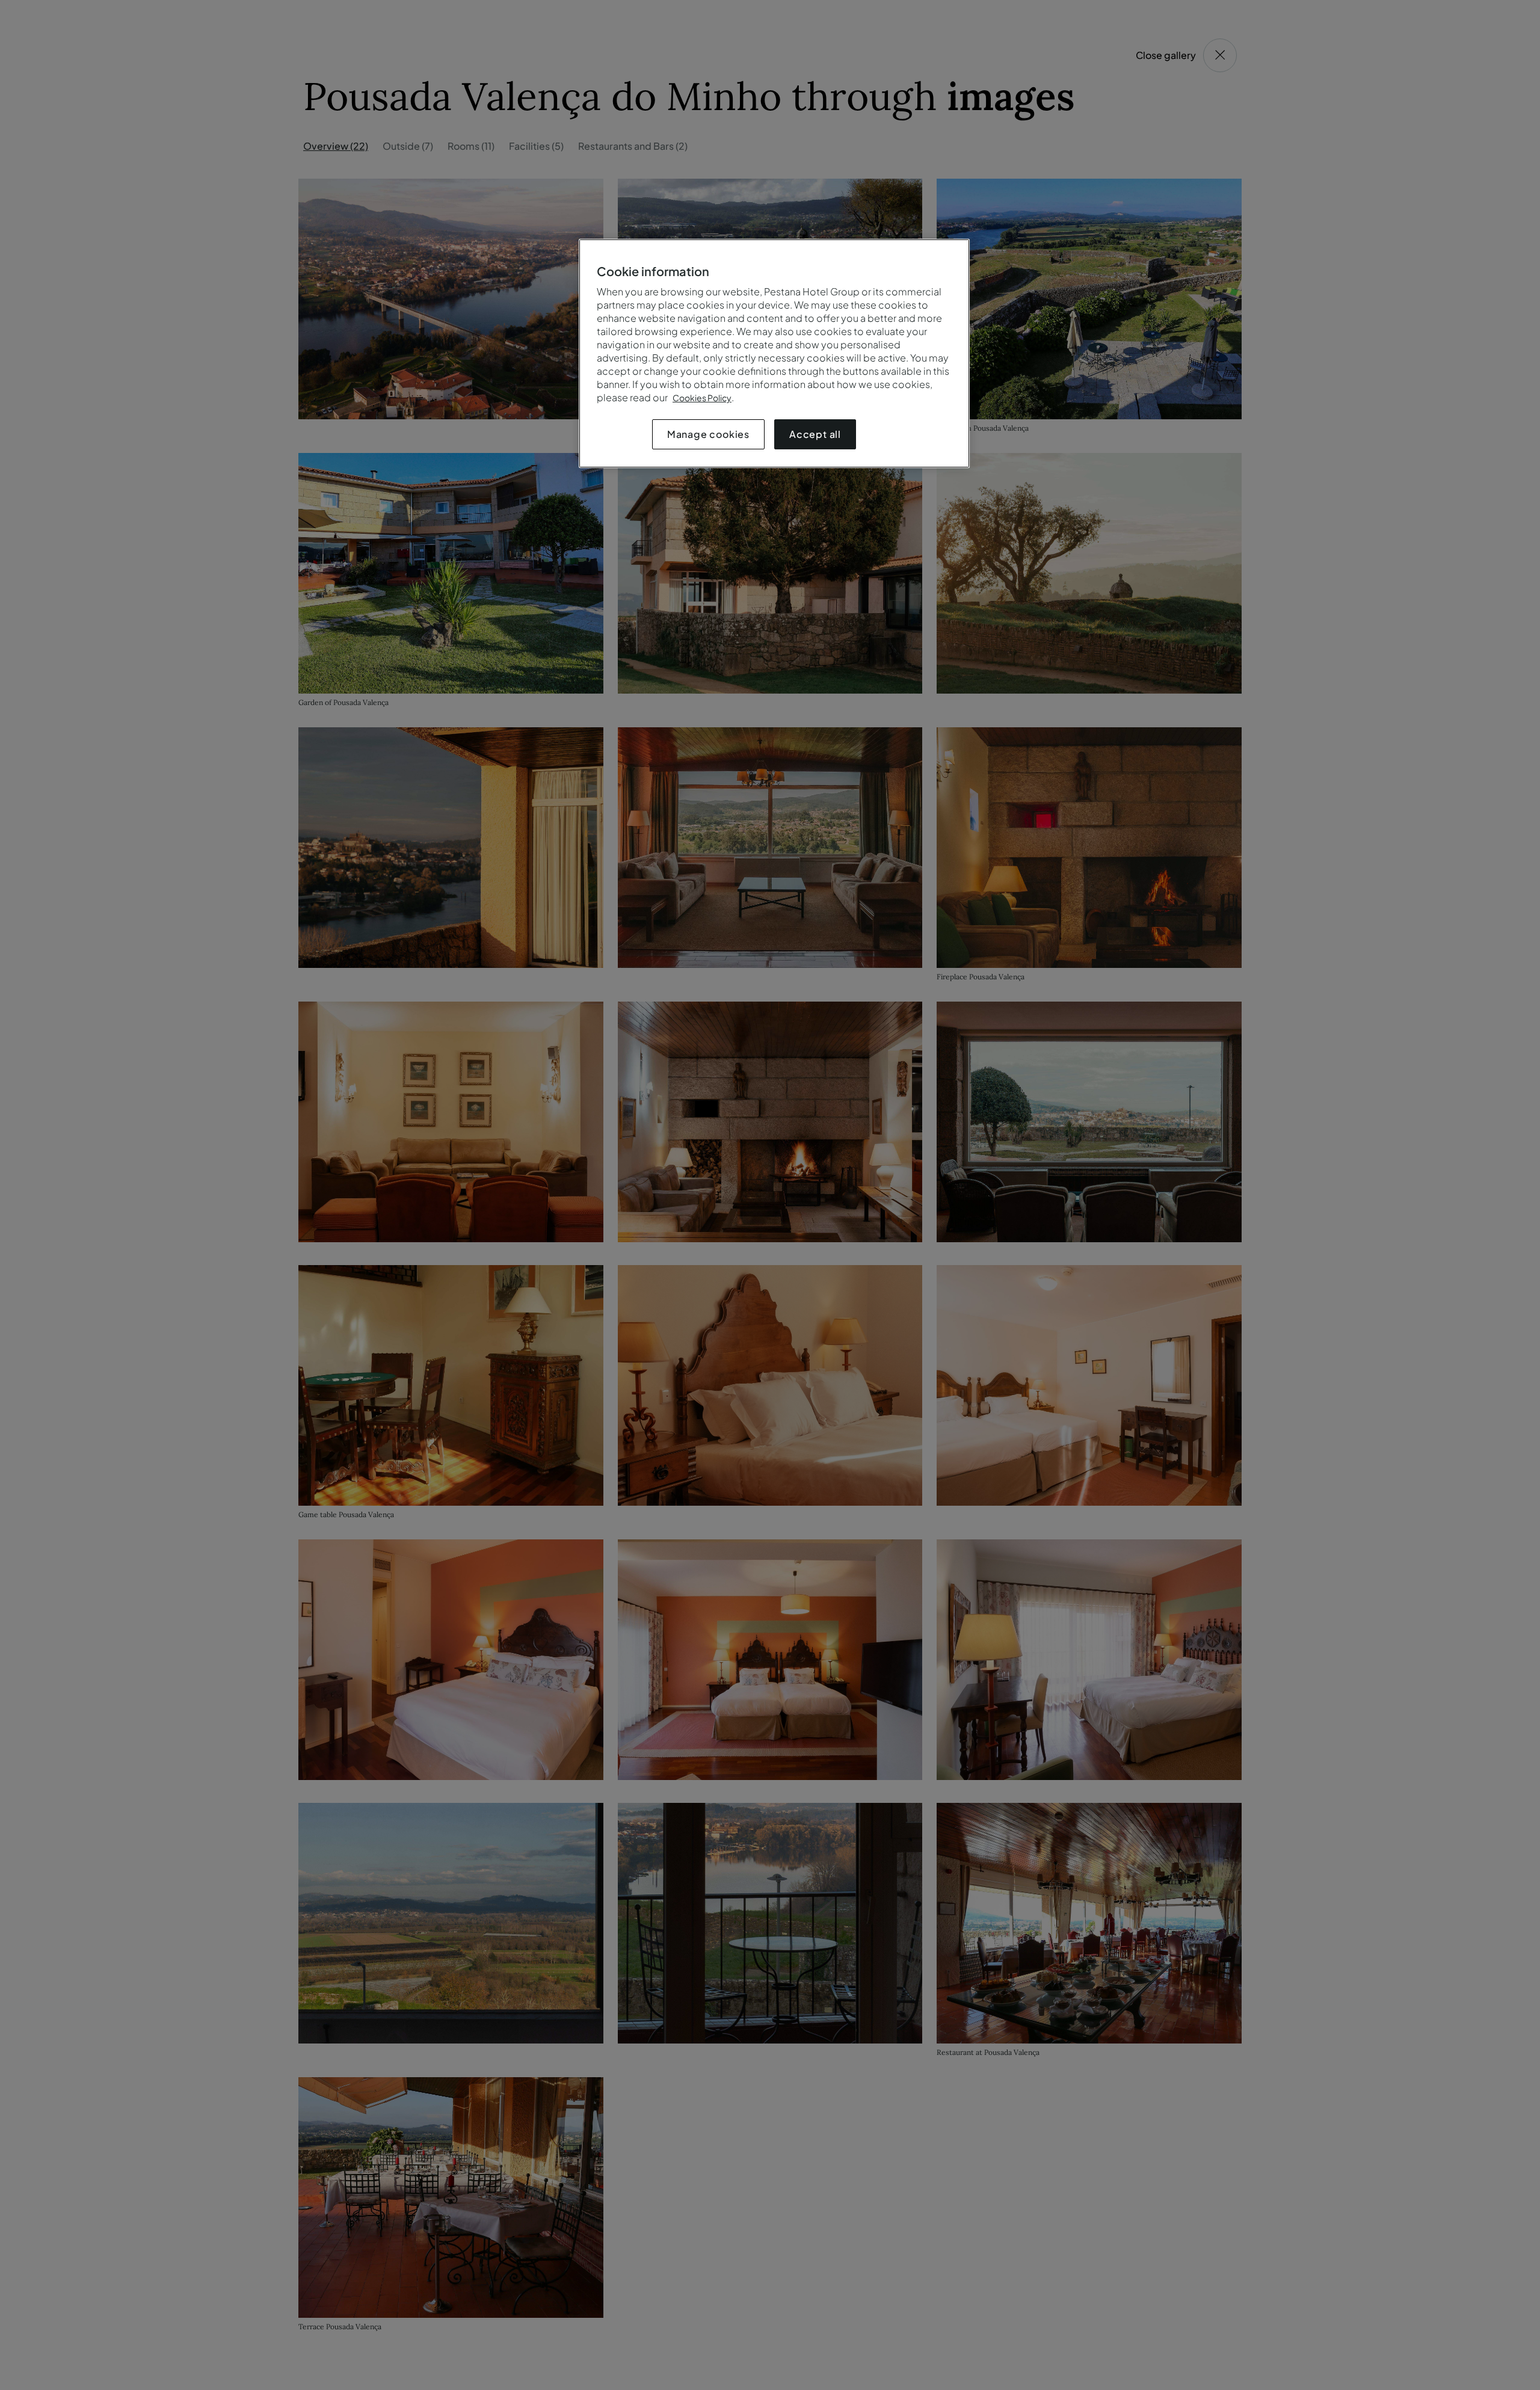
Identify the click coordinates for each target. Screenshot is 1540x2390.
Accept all (815, 434)
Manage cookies (708, 434)
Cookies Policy (702, 398)
